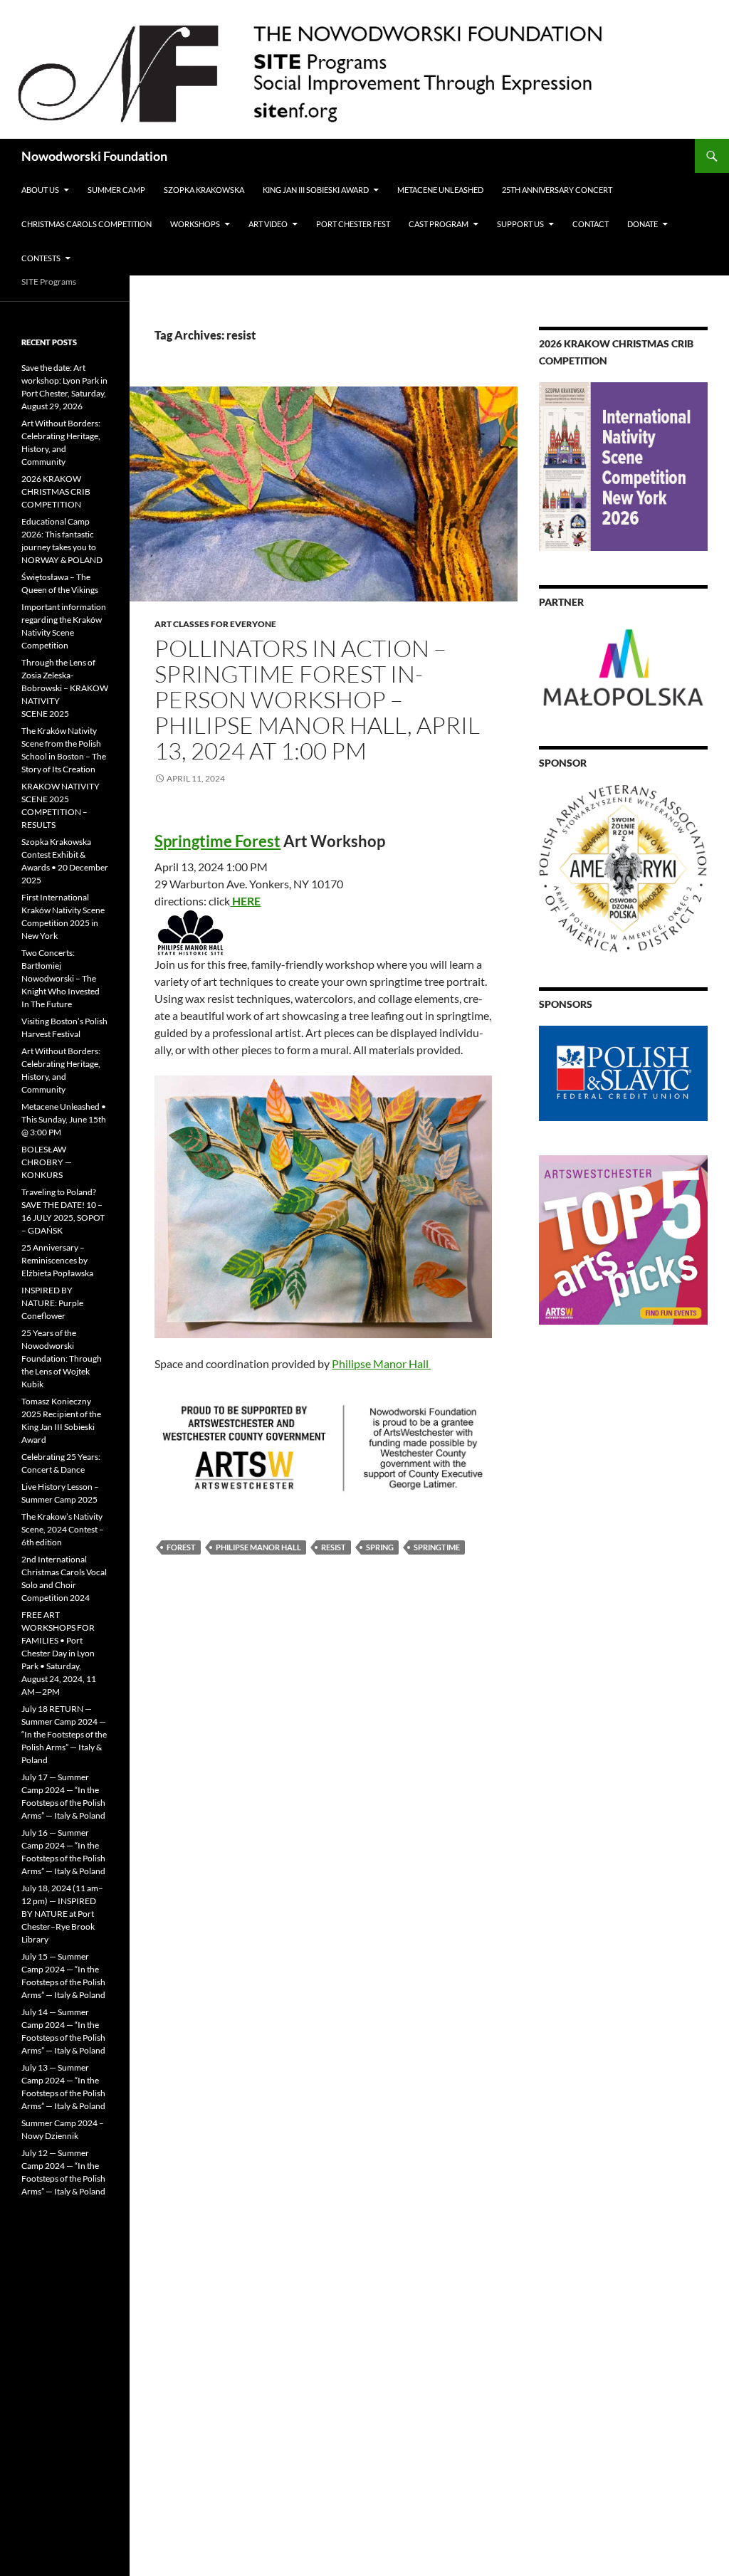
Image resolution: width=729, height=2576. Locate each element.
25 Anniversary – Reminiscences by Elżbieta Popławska (57, 1260)
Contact (591, 224)
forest (181, 1547)
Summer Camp (116, 190)
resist (334, 1547)
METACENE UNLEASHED (440, 190)
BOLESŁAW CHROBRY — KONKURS (47, 1162)
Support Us (520, 224)
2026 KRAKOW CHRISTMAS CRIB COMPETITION (56, 491)
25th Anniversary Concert (557, 190)
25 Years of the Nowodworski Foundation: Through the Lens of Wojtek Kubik (62, 1358)
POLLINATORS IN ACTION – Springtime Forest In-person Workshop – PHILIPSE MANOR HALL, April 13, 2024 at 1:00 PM (317, 699)
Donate (643, 224)
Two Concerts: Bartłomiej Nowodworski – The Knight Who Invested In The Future (61, 978)
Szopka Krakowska (204, 190)
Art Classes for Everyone (215, 624)
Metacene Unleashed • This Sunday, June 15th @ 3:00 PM (64, 1119)
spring (380, 1547)
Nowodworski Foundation (94, 156)
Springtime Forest (217, 841)
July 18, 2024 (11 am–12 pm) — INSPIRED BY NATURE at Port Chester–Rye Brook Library (62, 1914)
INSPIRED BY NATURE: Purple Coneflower (52, 1303)
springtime (437, 1547)
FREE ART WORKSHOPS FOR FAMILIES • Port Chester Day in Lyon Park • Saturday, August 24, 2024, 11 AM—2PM (59, 1653)
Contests (41, 258)
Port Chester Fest (353, 224)
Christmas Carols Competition (86, 224)
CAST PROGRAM (439, 224)
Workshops (195, 224)
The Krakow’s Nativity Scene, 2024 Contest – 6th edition (63, 1529)
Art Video (268, 224)
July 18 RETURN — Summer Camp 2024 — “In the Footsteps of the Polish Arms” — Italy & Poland (64, 1734)
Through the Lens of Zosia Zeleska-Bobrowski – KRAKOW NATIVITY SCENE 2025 (65, 688)
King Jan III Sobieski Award (316, 190)
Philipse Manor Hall (381, 1363)
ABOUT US (40, 190)
